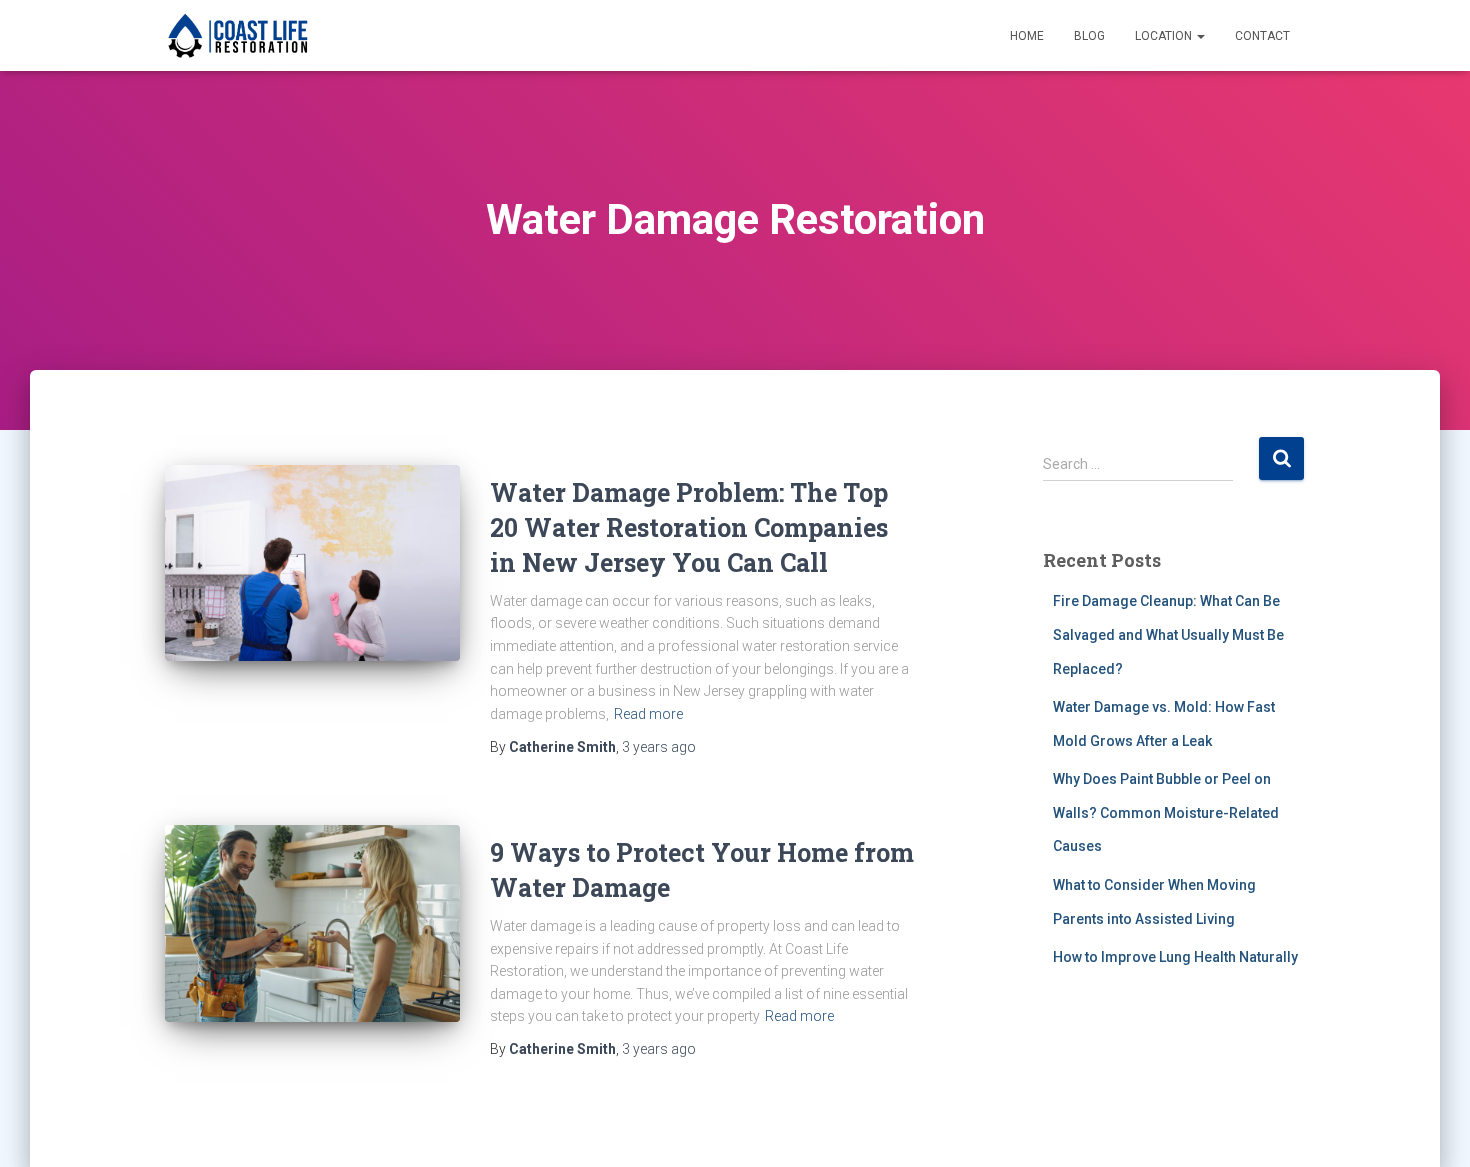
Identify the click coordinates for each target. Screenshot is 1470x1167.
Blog (1089, 36)
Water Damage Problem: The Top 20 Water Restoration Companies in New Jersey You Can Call (689, 527)
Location (1165, 36)
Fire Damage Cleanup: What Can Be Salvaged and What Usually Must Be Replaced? (1168, 634)
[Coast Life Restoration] (237, 36)
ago (659, 747)
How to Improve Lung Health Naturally (1175, 957)
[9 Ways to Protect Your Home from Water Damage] (312, 923)
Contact (1262, 36)
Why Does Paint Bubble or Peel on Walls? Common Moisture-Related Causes (1166, 812)
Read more (648, 714)
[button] (1200, 36)
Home (1027, 36)
